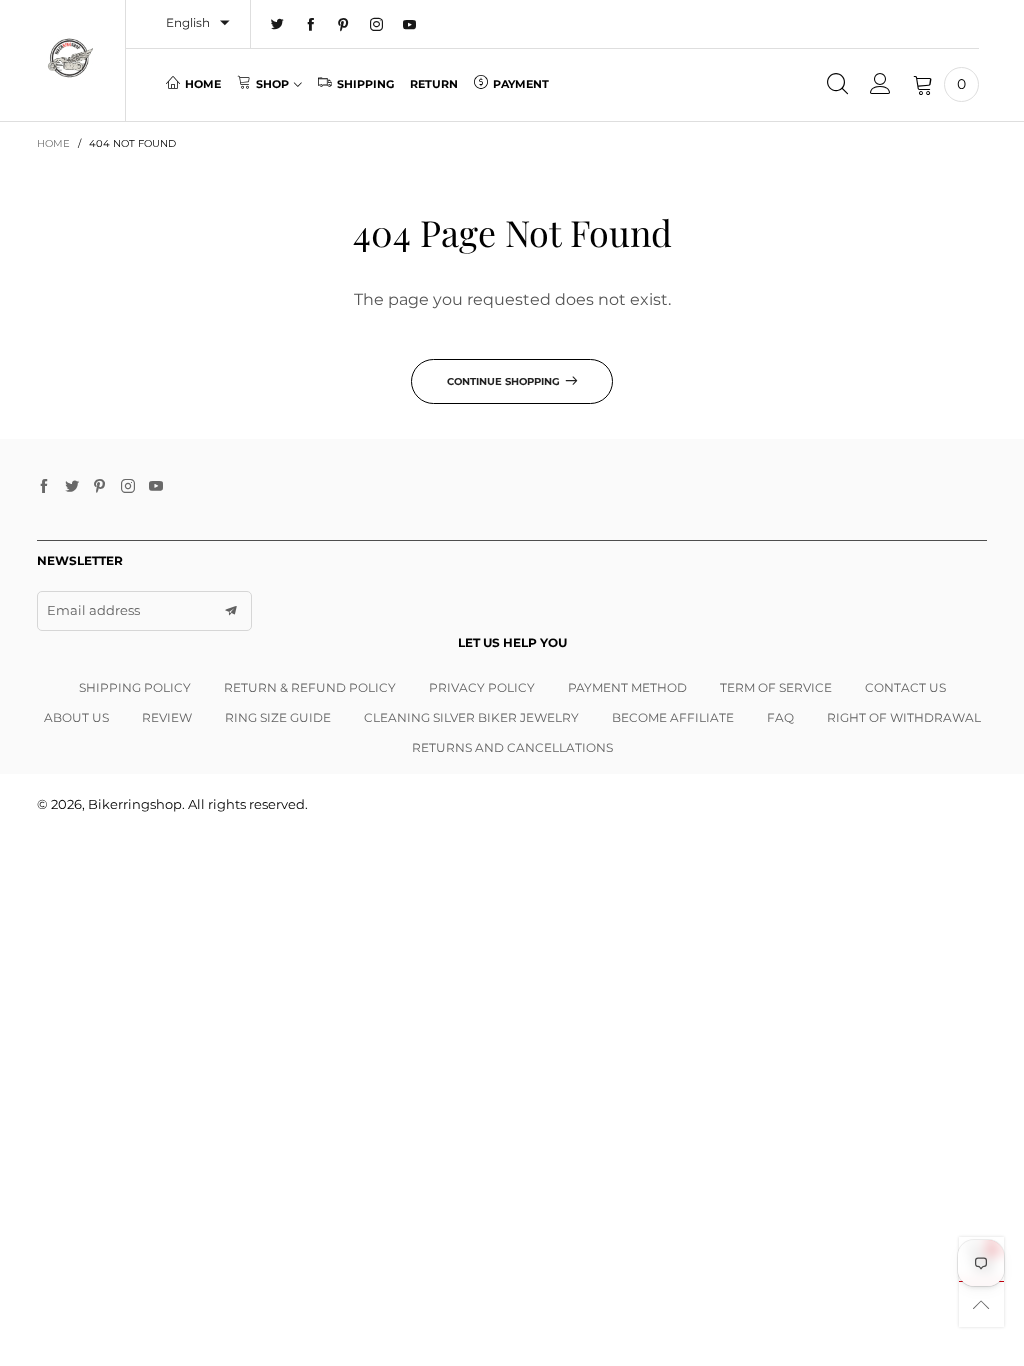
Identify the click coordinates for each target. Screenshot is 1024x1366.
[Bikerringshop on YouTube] (156, 487)
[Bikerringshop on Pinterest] (100, 487)
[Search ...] (837, 84)
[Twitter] (277, 25)
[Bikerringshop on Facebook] (44, 487)
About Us (76, 717)
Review (167, 717)
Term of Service (776, 687)
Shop (272, 84)
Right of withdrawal (904, 717)
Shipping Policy (135, 687)
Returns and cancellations (512, 747)
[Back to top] (981, 1304)
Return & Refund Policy (310, 687)
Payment (521, 84)
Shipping (365, 84)
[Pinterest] (343, 25)
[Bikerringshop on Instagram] (128, 487)
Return (434, 84)
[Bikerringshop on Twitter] (72, 487)
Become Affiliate (673, 717)
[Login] (880, 84)
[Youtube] (409, 25)
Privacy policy (482, 687)
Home (203, 84)
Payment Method (627, 687)
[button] (231, 611)
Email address (93, 610)
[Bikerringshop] (70, 58)
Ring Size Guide (278, 717)
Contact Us (905, 687)
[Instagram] (376, 25)
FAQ (780, 717)
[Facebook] (310, 25)
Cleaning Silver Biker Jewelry (471, 717)
